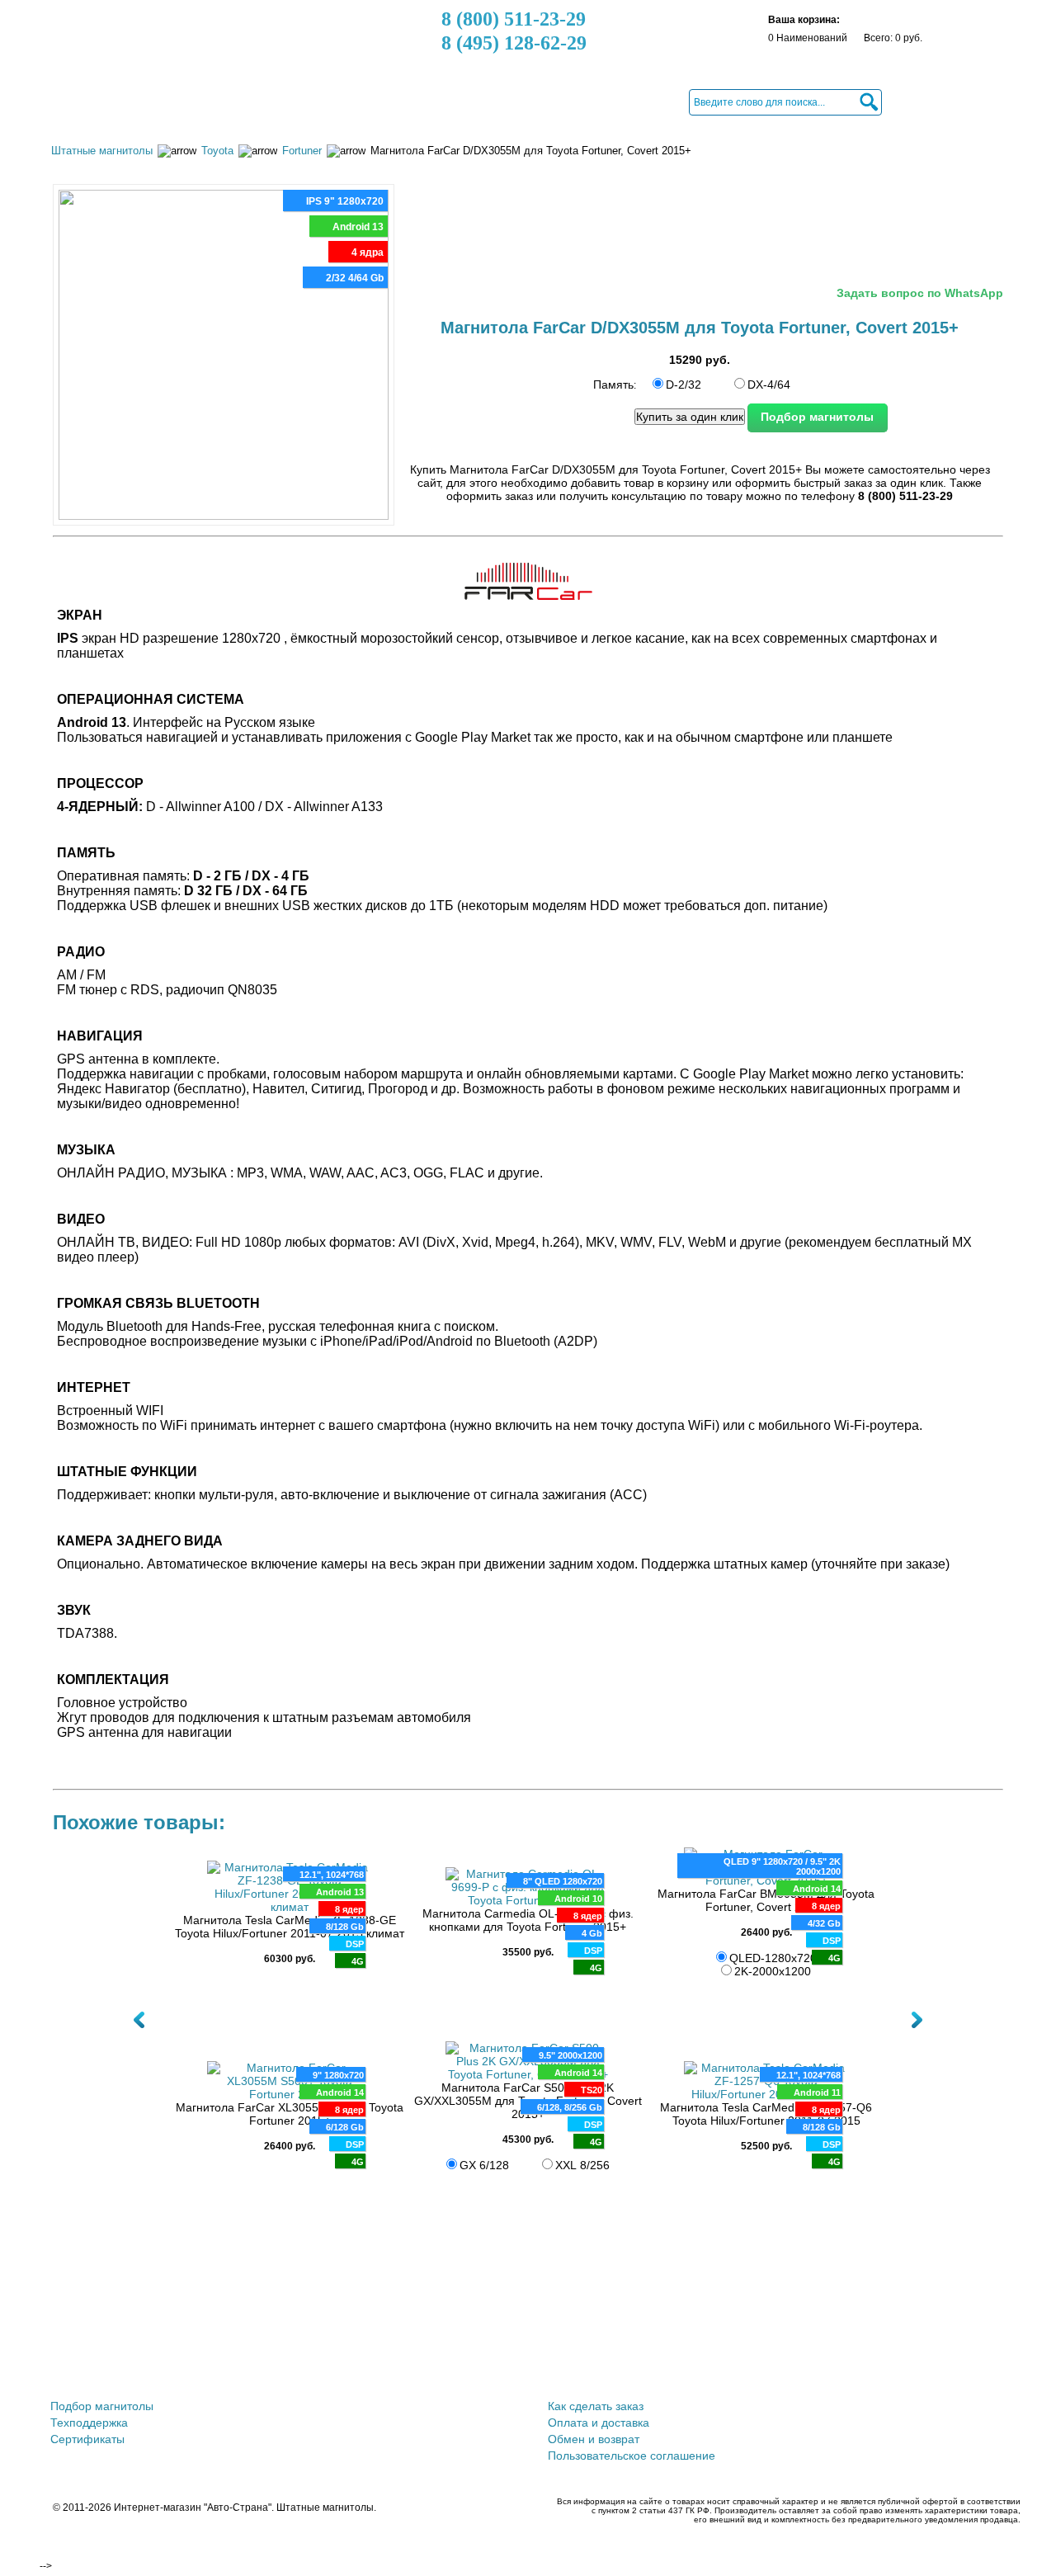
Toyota (217, 151)
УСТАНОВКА (529, 101)
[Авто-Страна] (151, 45)
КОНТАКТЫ (620, 101)
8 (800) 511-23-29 (514, 19)
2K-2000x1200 (773, 1971)
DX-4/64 (769, 385)
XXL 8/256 (582, 2165)
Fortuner (302, 151)
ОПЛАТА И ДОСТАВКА (333, 101)
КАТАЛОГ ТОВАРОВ (122, 101)
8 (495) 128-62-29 (514, 43)
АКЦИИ (224, 101)
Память (613, 385)
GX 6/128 (484, 2165)
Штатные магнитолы (102, 151)
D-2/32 (684, 385)
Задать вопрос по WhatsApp (920, 293)
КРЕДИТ (446, 101)
